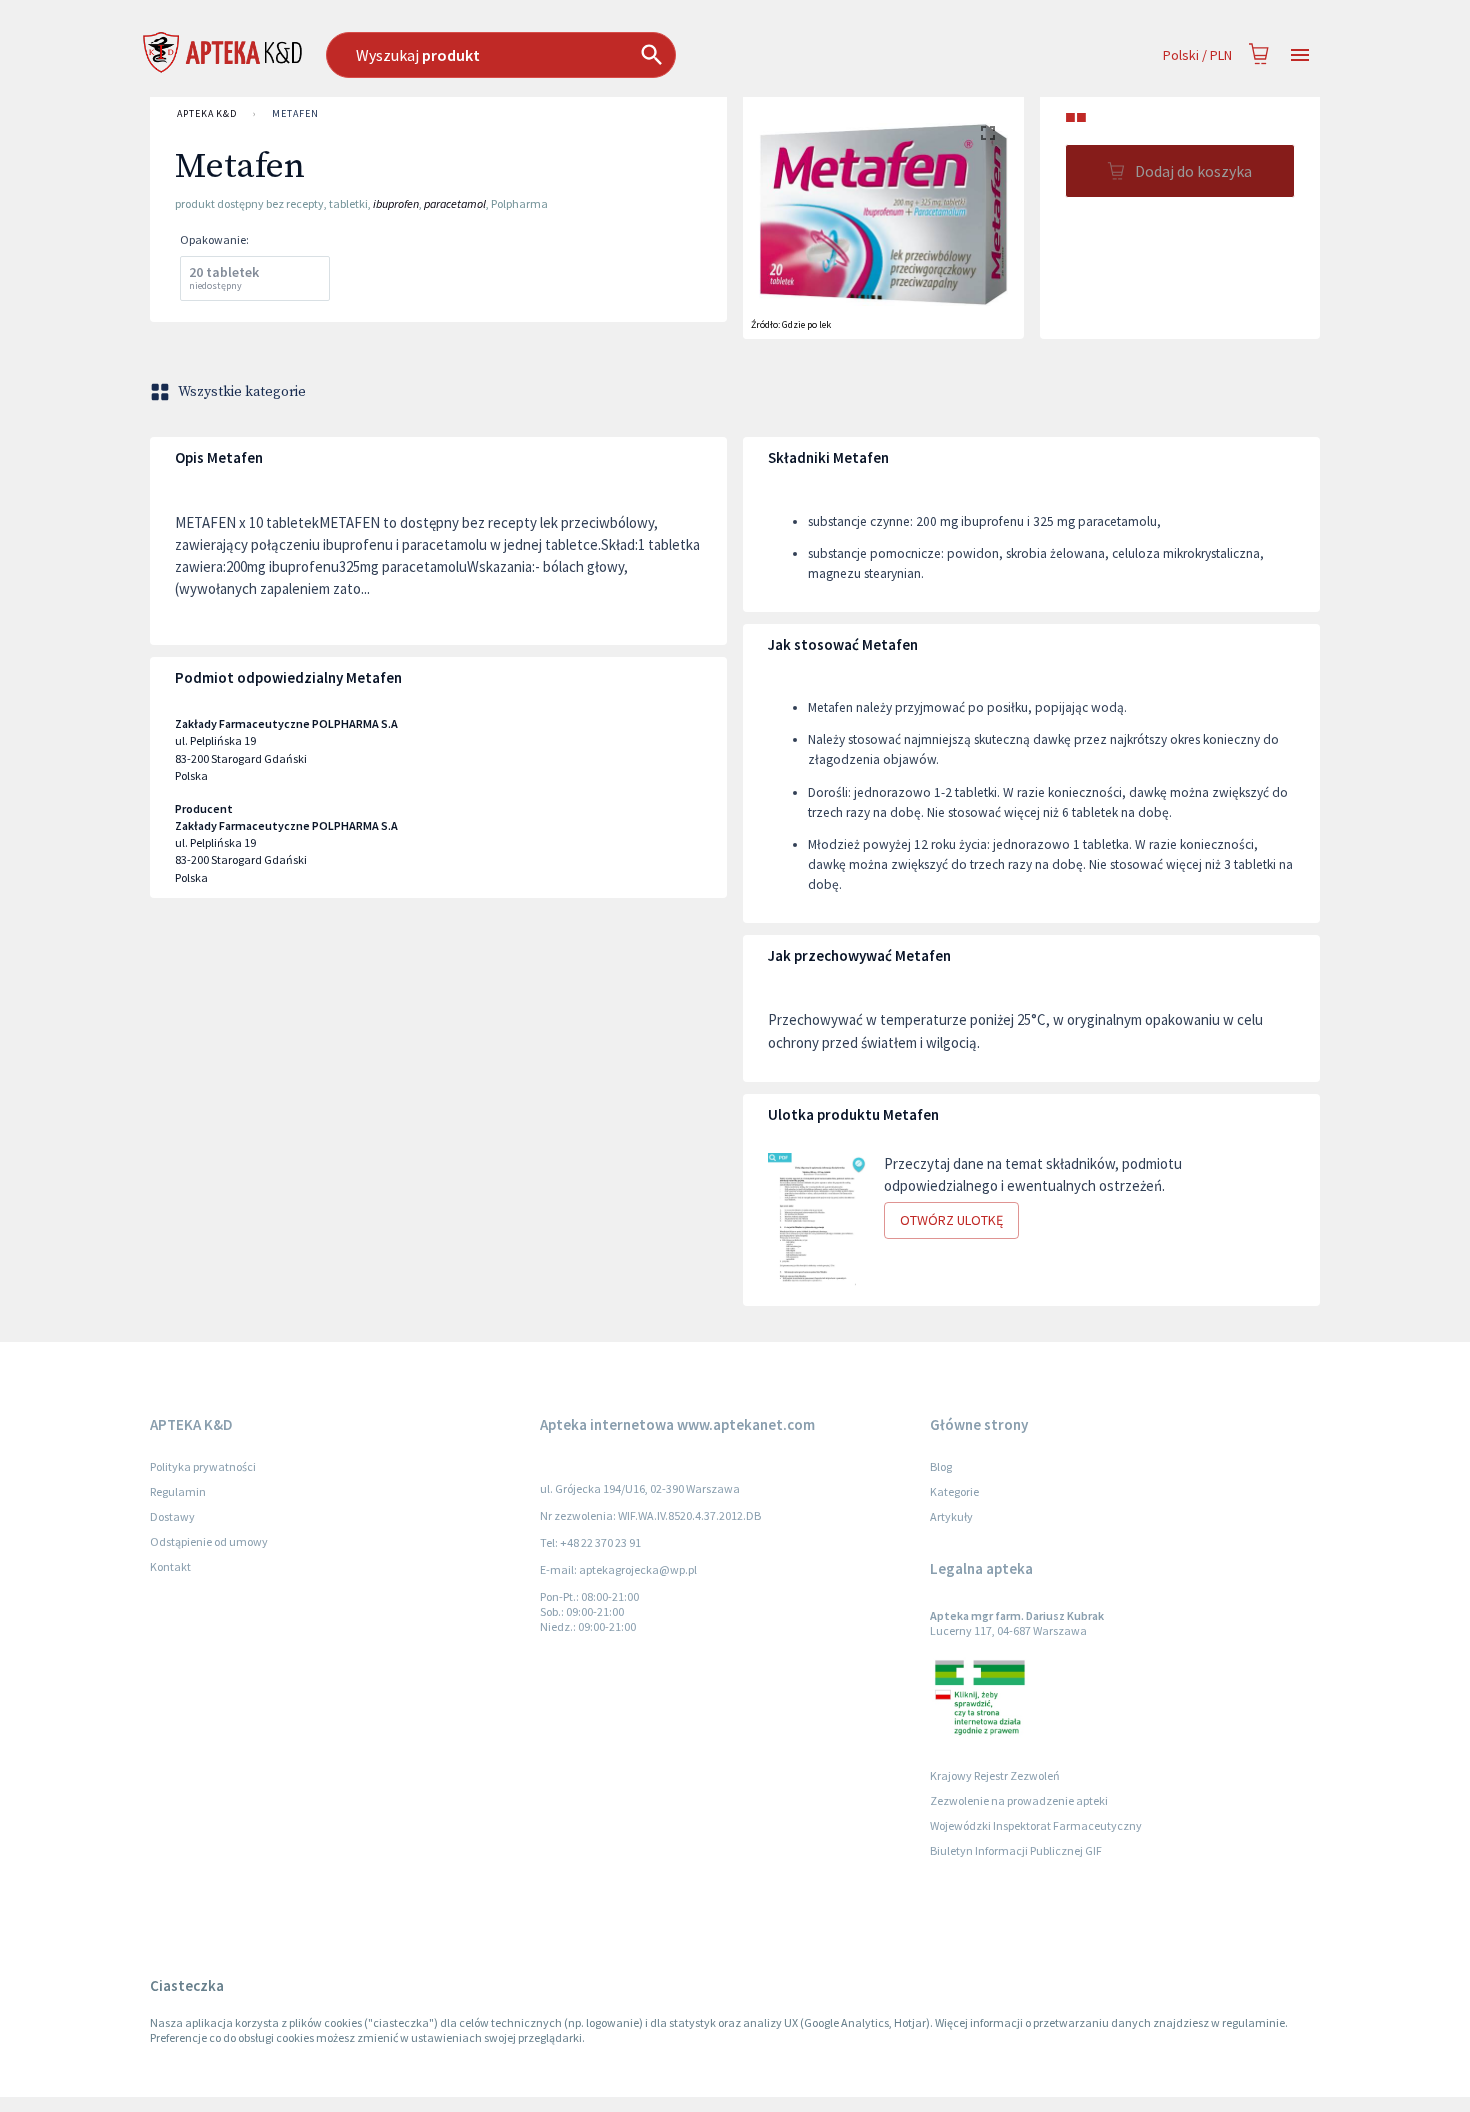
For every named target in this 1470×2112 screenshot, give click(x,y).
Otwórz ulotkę (951, 1220)
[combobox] (603, 55)
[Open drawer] (1300, 55)
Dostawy (172, 1516)
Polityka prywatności (203, 1466)
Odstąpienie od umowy (209, 1541)
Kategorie (954, 1491)
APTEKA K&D (207, 113)
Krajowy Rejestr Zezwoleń (995, 1775)
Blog (941, 1466)
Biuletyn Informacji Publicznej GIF (1016, 1850)
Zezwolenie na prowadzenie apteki (1019, 1800)
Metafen (295, 113)
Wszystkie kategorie (242, 392)
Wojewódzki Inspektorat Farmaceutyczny (1036, 1825)
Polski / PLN (1197, 55)
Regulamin (178, 1491)
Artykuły (951, 1516)
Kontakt (170, 1566)
